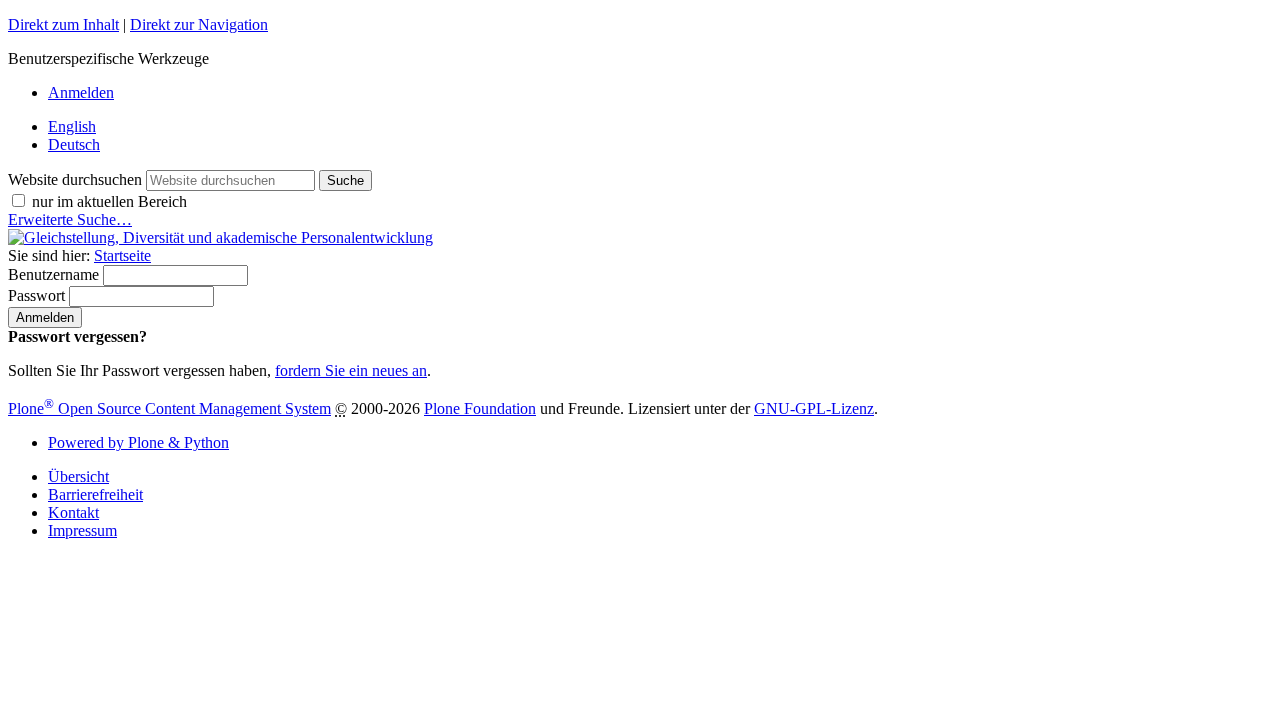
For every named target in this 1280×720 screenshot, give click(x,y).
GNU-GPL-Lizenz (814, 408)
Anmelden (81, 92)
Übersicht (78, 476)
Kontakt (73, 512)
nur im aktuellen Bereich (109, 201)
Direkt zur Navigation (199, 24)
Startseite (122, 255)
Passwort (36, 295)
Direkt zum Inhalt (63, 24)
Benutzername (53, 274)
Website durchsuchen (75, 179)
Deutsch (74, 144)
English (72, 126)
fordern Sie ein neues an (351, 370)
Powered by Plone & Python (138, 442)
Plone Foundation (480, 408)
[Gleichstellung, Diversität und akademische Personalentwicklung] (220, 237)
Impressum (82, 530)
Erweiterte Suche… (70, 219)
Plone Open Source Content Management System (169, 408)
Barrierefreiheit (95, 494)
